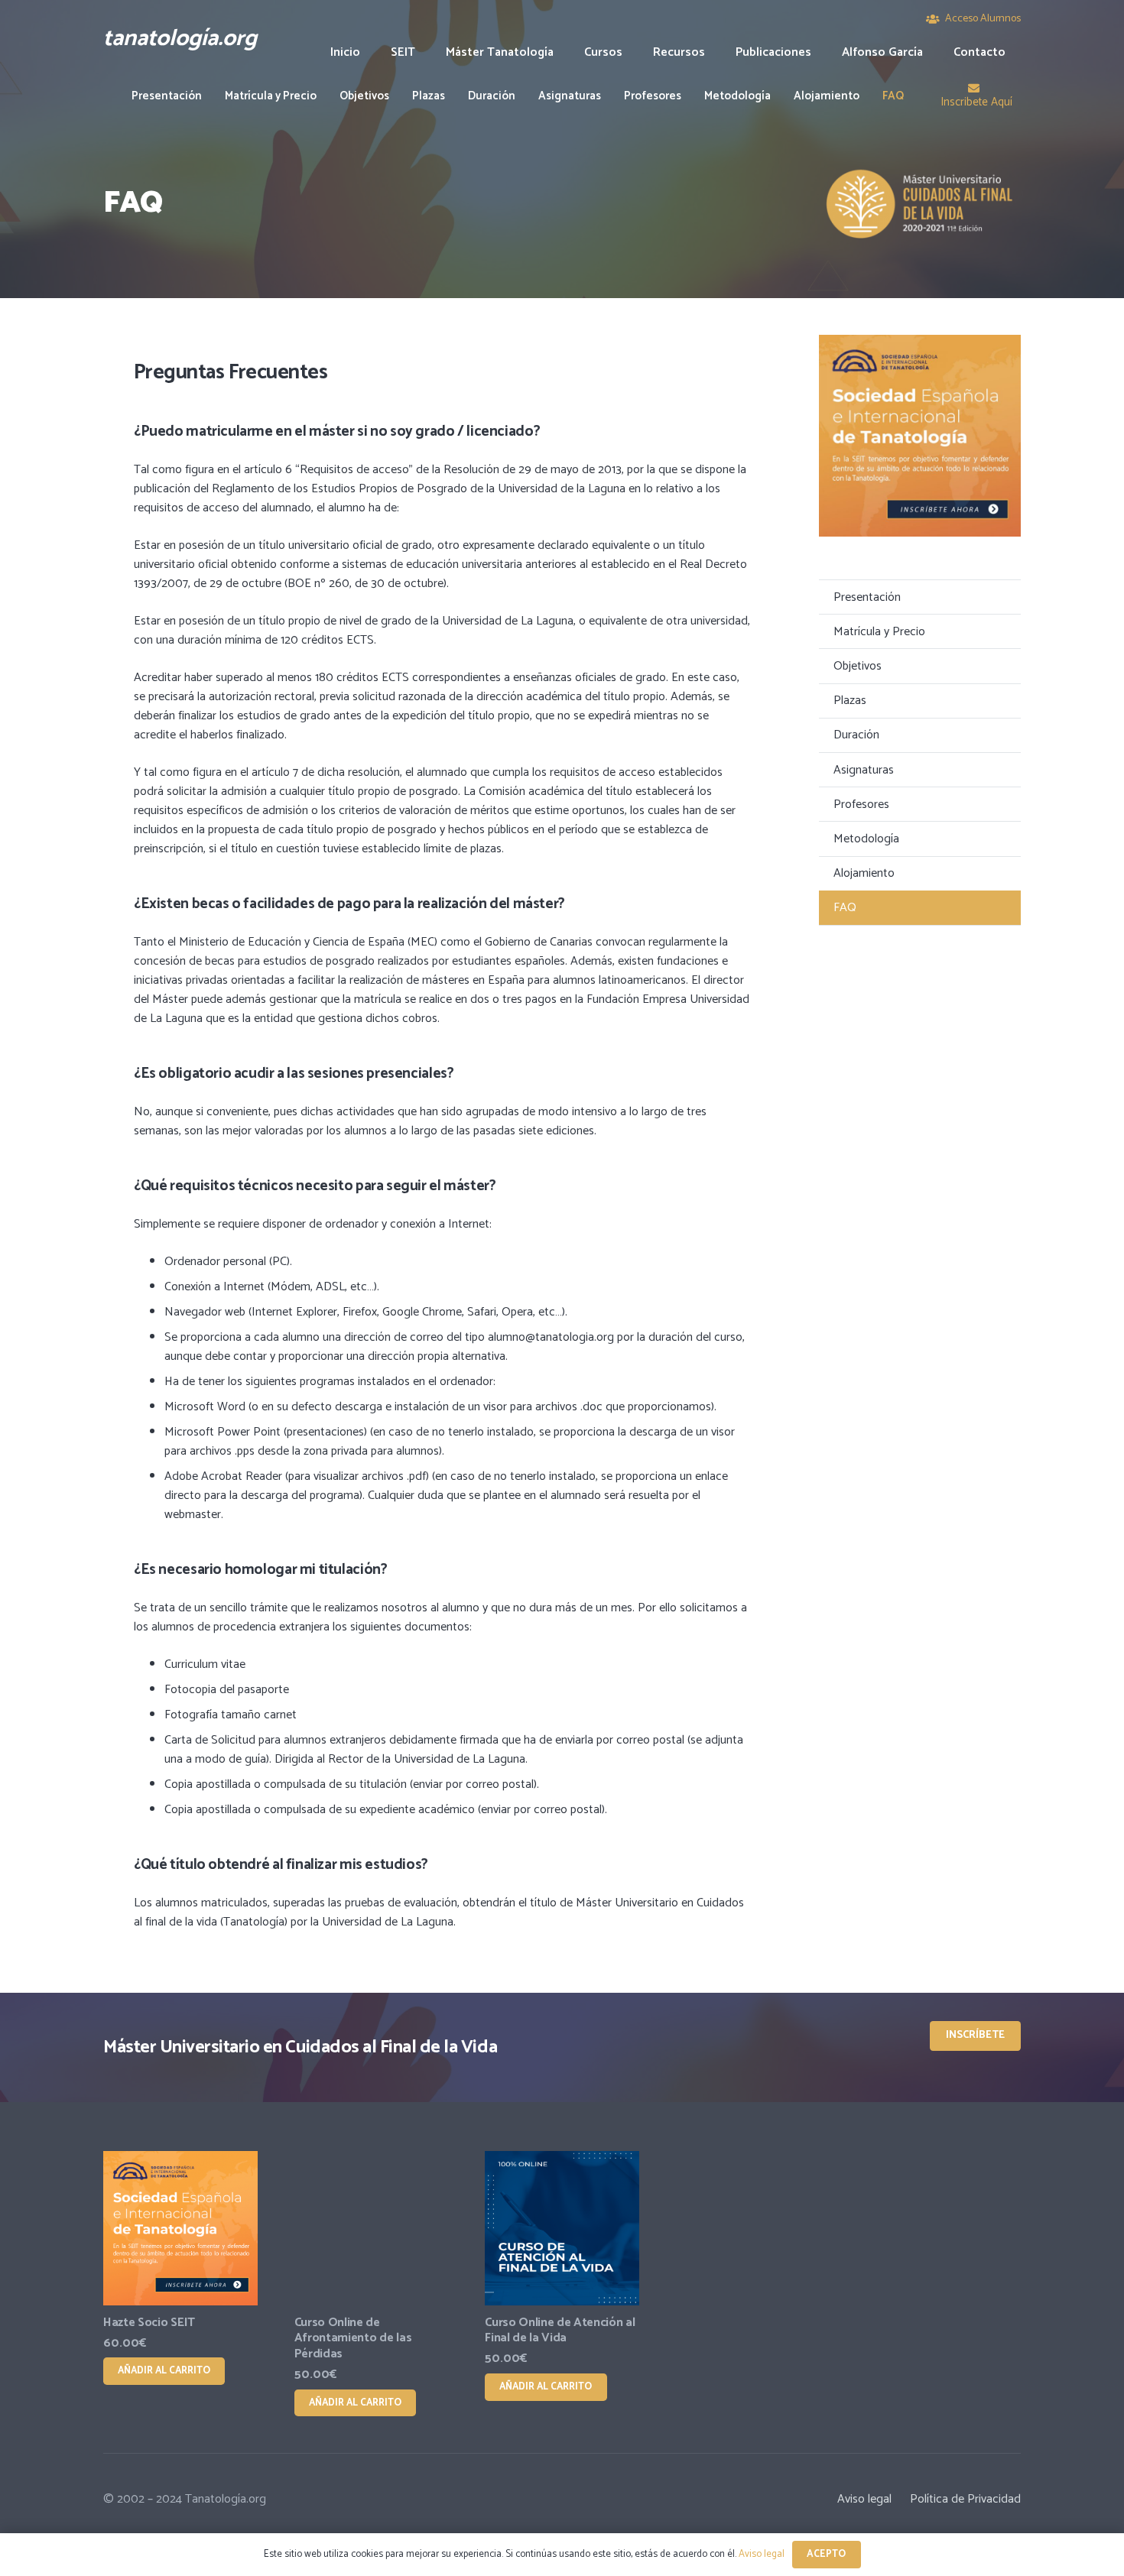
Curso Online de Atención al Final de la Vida (560, 2331)
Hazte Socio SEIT (149, 2323)
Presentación (867, 597)
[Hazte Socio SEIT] (180, 2228)
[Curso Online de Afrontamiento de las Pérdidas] (372, 2228)
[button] (633, 52)
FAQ (845, 908)
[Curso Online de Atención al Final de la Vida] (562, 2228)
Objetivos (858, 666)
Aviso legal (864, 2499)
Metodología (866, 839)
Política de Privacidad (965, 2499)
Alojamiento (864, 873)
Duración (856, 735)
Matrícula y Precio (879, 632)
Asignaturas (864, 770)
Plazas (850, 701)
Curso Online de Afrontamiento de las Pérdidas (353, 2339)
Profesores (861, 805)
